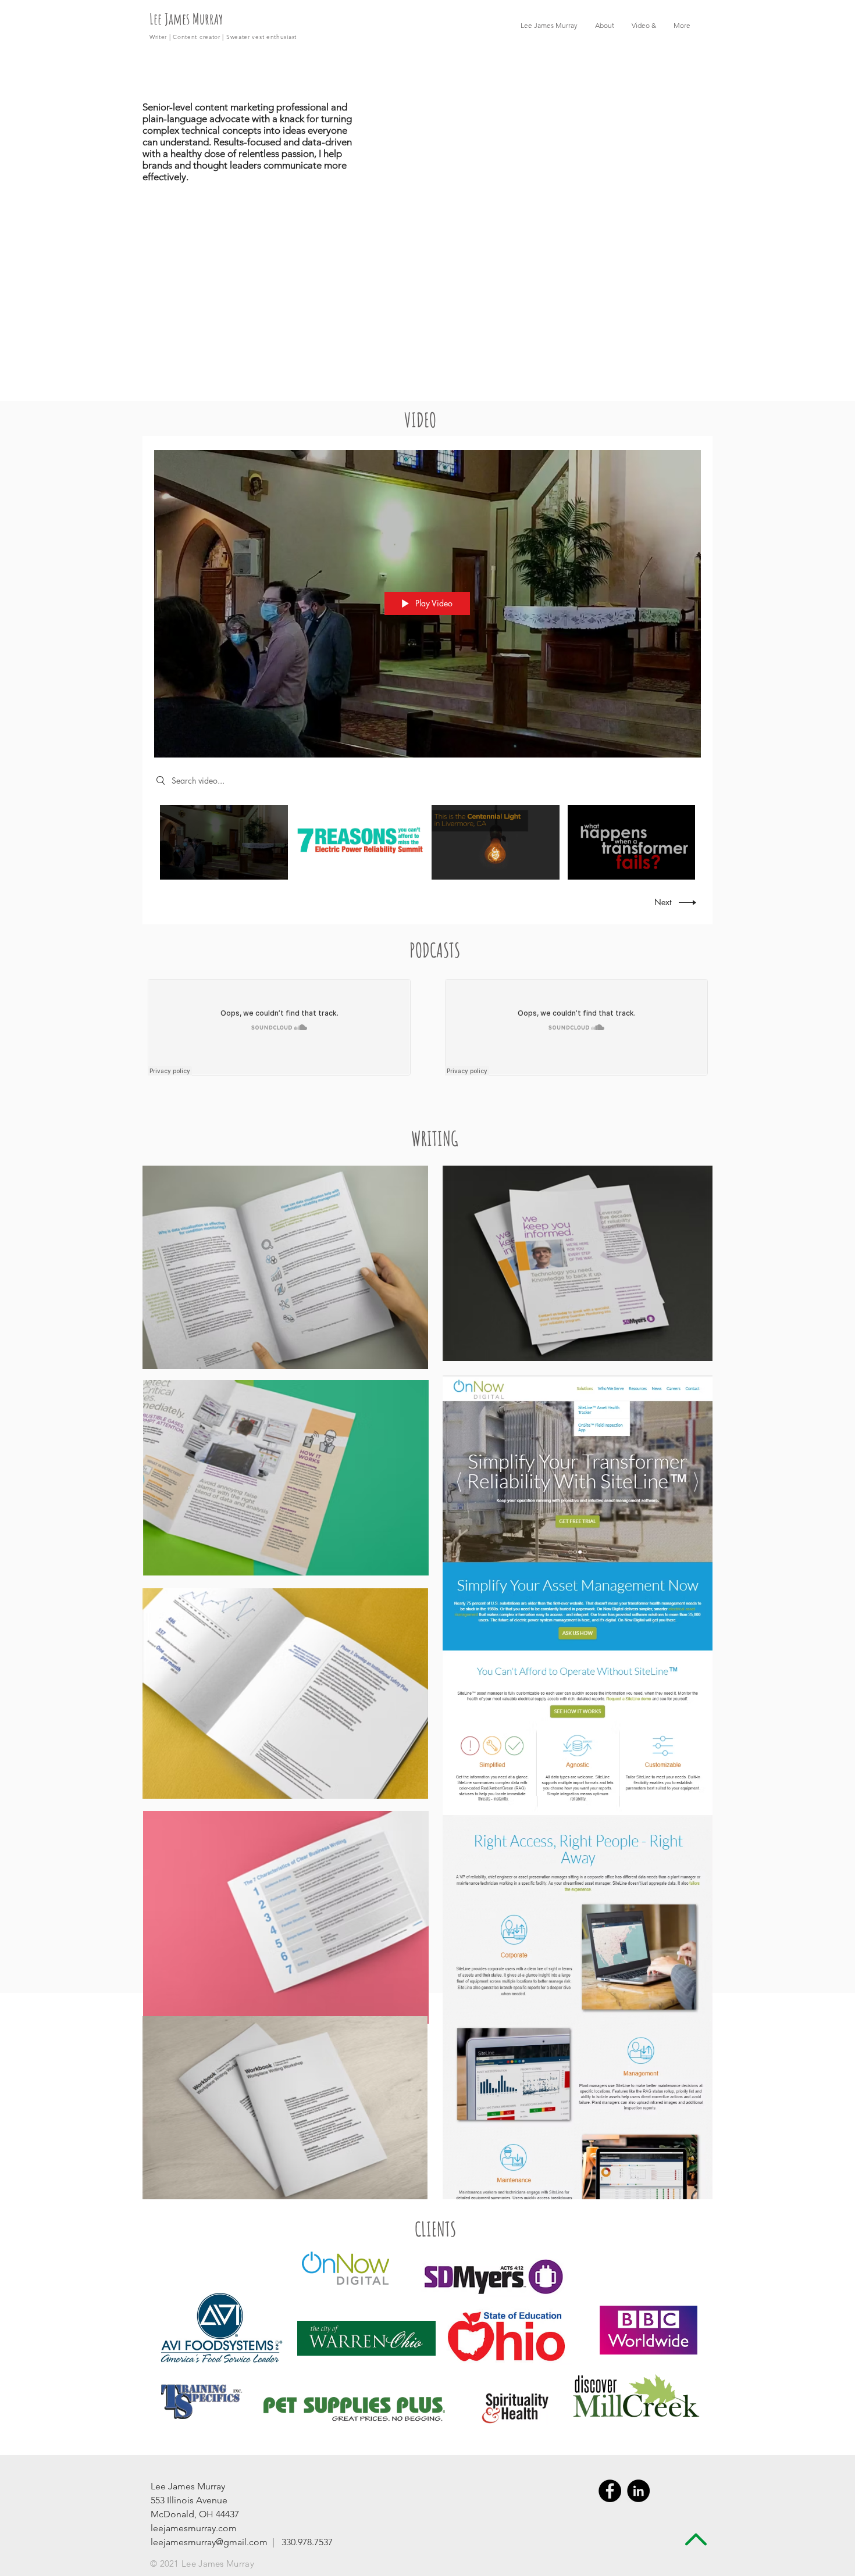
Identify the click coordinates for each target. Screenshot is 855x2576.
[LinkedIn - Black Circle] (638, 2491)
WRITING (435, 1138)
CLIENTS (435, 2229)
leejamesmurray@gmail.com (209, 2542)
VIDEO (420, 419)
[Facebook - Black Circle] (610, 2491)
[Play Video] (224, 842)
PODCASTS (435, 950)
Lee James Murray (186, 19)
